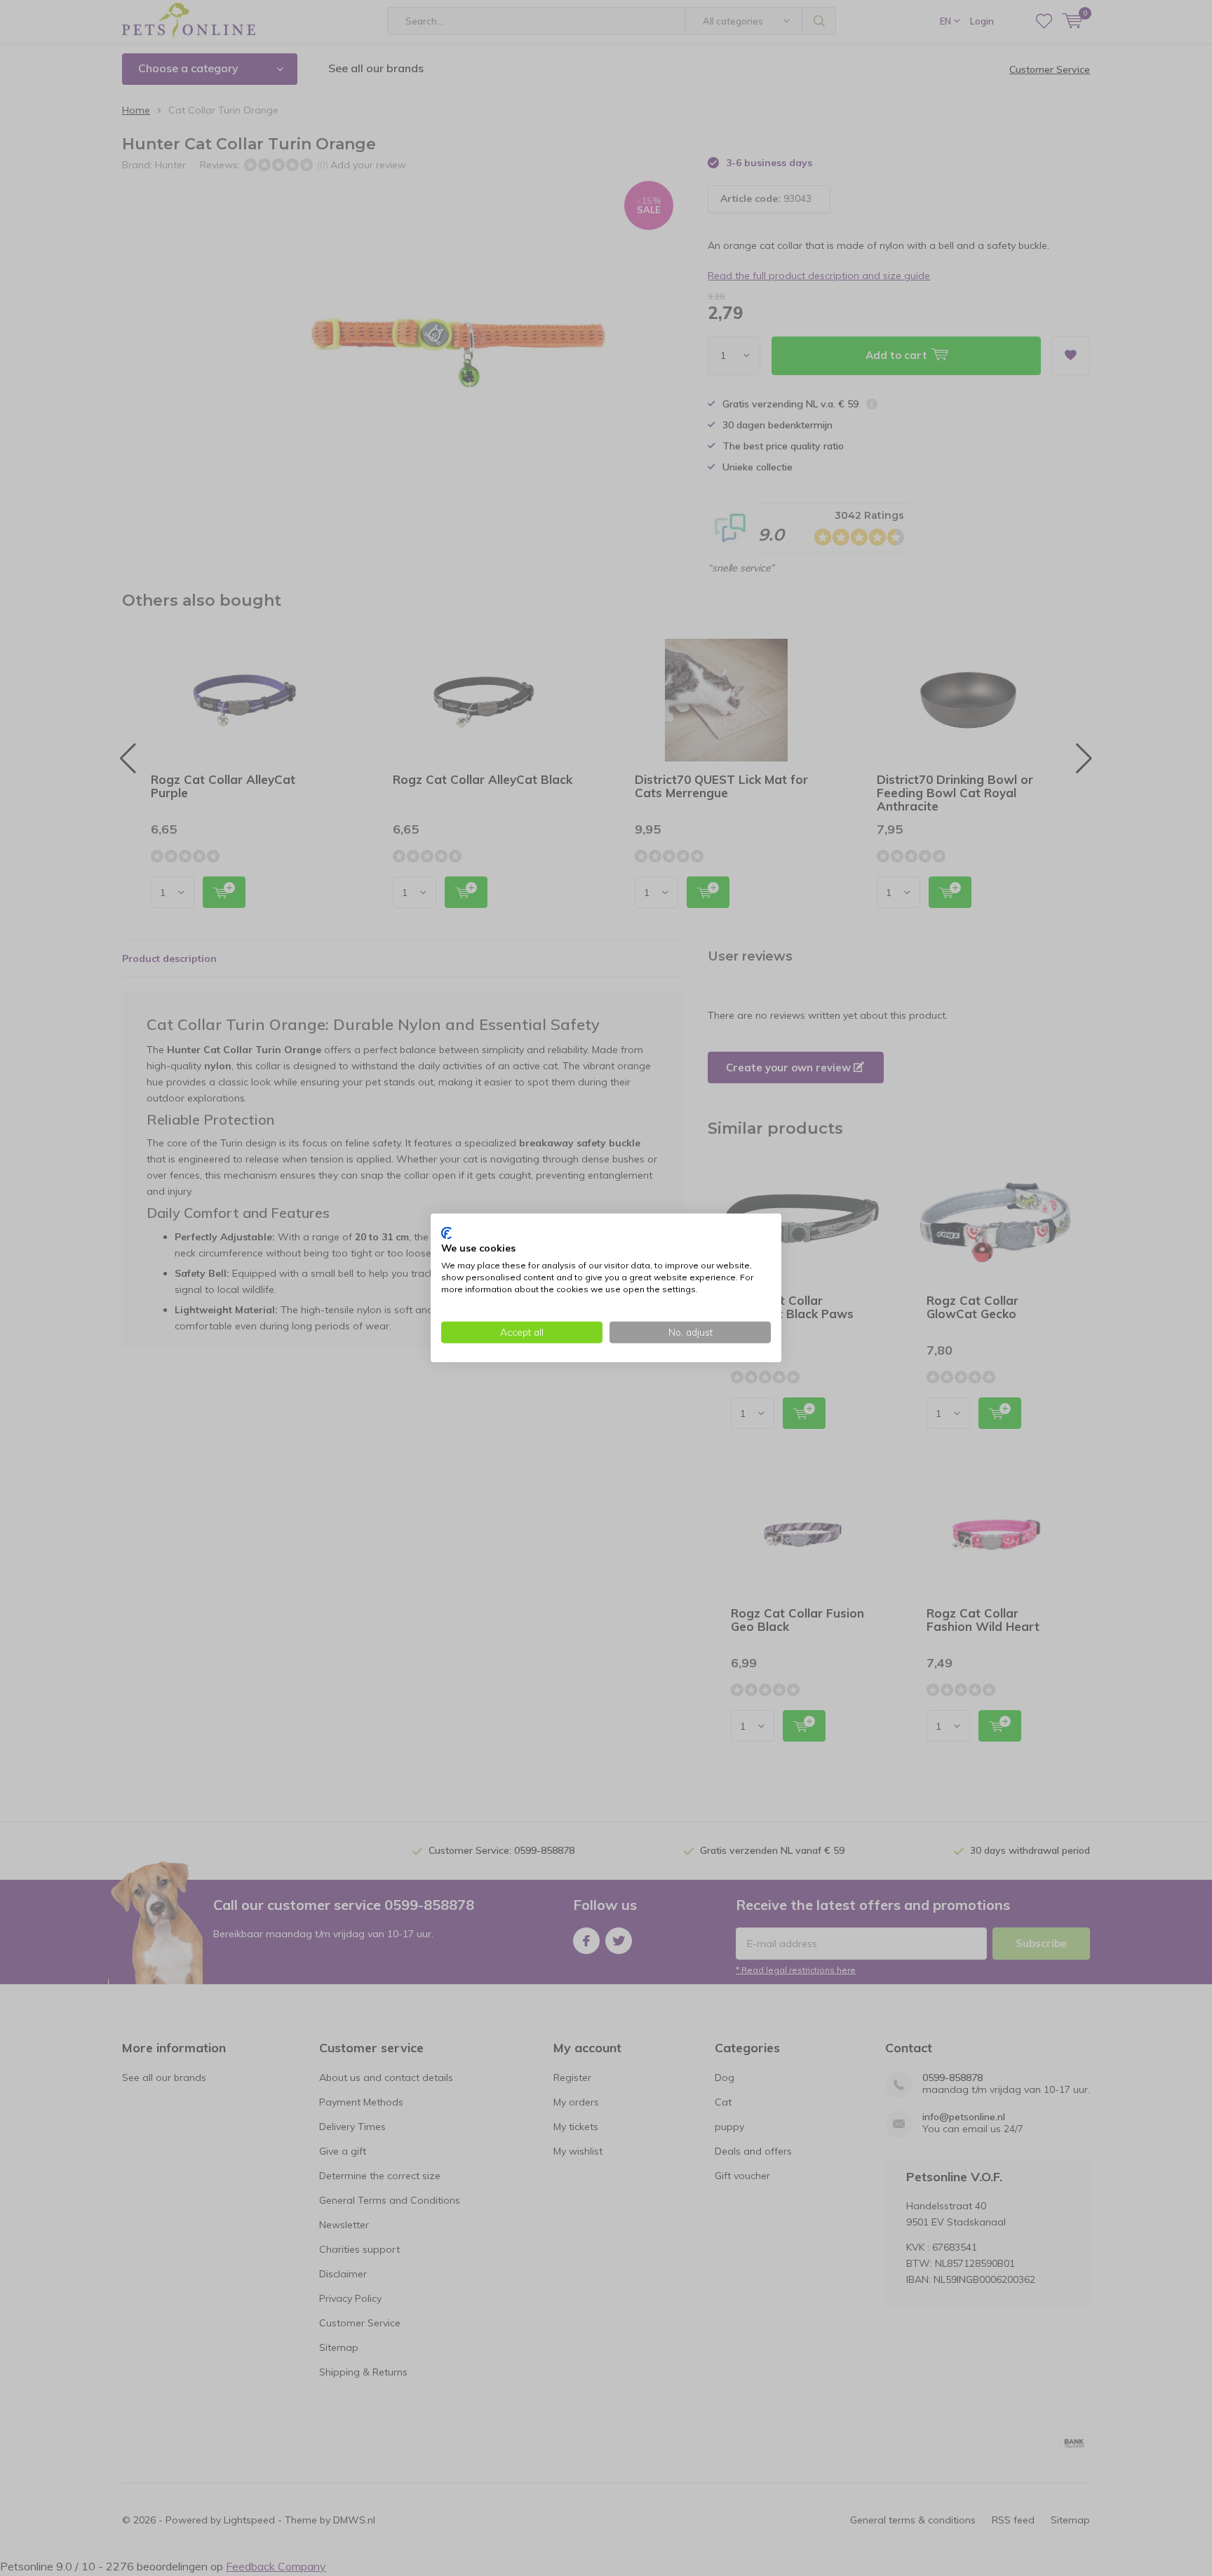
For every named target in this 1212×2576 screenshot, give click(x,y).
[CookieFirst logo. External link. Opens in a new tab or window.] (446, 1233)
